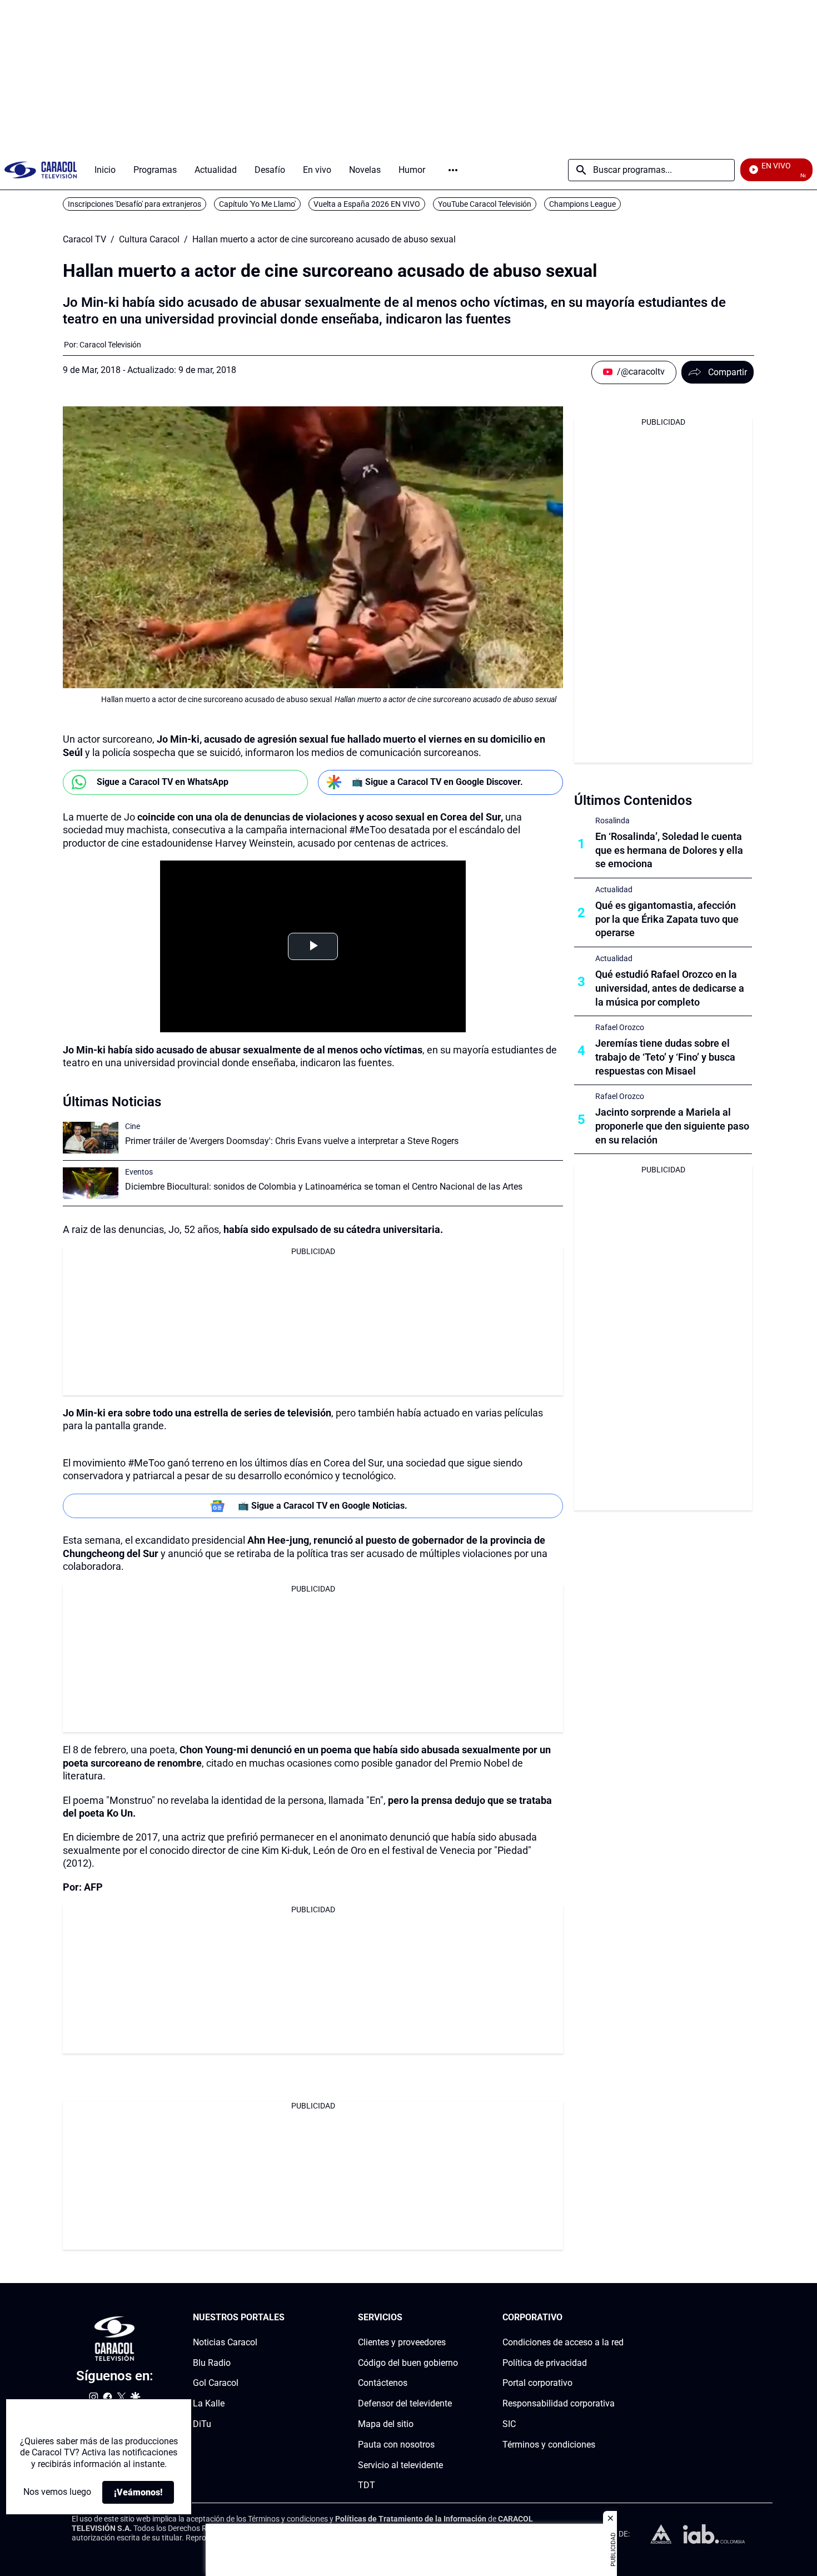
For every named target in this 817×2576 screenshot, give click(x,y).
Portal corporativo (537, 2383)
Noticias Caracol (225, 2342)
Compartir (728, 372)
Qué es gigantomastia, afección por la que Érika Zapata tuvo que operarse (667, 919)
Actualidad (614, 889)
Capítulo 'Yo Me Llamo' (257, 204)
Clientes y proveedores (402, 2342)
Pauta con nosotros (396, 2445)
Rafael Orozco (620, 1027)
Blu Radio (212, 2363)
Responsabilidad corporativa (559, 2403)
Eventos (139, 1172)
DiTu (202, 2424)
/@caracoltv (641, 372)
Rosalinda (612, 820)
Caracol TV (84, 240)
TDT (367, 2486)
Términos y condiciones (549, 2445)
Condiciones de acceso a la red (563, 2342)
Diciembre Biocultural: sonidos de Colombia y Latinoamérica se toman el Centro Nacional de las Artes (324, 1187)
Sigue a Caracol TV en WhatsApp (163, 782)
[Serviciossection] (455, 2318)
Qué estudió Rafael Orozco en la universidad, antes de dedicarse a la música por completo (670, 988)
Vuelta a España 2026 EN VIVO (367, 204)
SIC (509, 2424)
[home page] (41, 170)
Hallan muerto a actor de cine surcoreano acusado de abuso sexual (324, 240)
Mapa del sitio (386, 2424)
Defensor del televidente (405, 2403)
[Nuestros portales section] (288, 2318)
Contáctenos (383, 2383)
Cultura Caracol (149, 240)
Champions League (582, 204)
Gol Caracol (216, 2383)
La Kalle (209, 2403)
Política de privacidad (545, 2363)
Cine (133, 1126)
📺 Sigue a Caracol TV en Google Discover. (437, 782)
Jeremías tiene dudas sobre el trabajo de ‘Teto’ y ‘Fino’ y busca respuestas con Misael (665, 1057)
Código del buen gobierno (408, 2363)
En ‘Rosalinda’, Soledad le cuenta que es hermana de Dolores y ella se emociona (669, 850)
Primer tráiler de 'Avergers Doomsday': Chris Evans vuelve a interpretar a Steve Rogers (292, 1141)
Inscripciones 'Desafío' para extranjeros (134, 204)
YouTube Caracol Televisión (485, 204)
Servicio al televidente (400, 2465)
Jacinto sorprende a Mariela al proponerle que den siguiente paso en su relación (672, 1126)
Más (453, 170)
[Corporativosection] (620, 2318)
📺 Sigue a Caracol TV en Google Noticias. (323, 1506)
